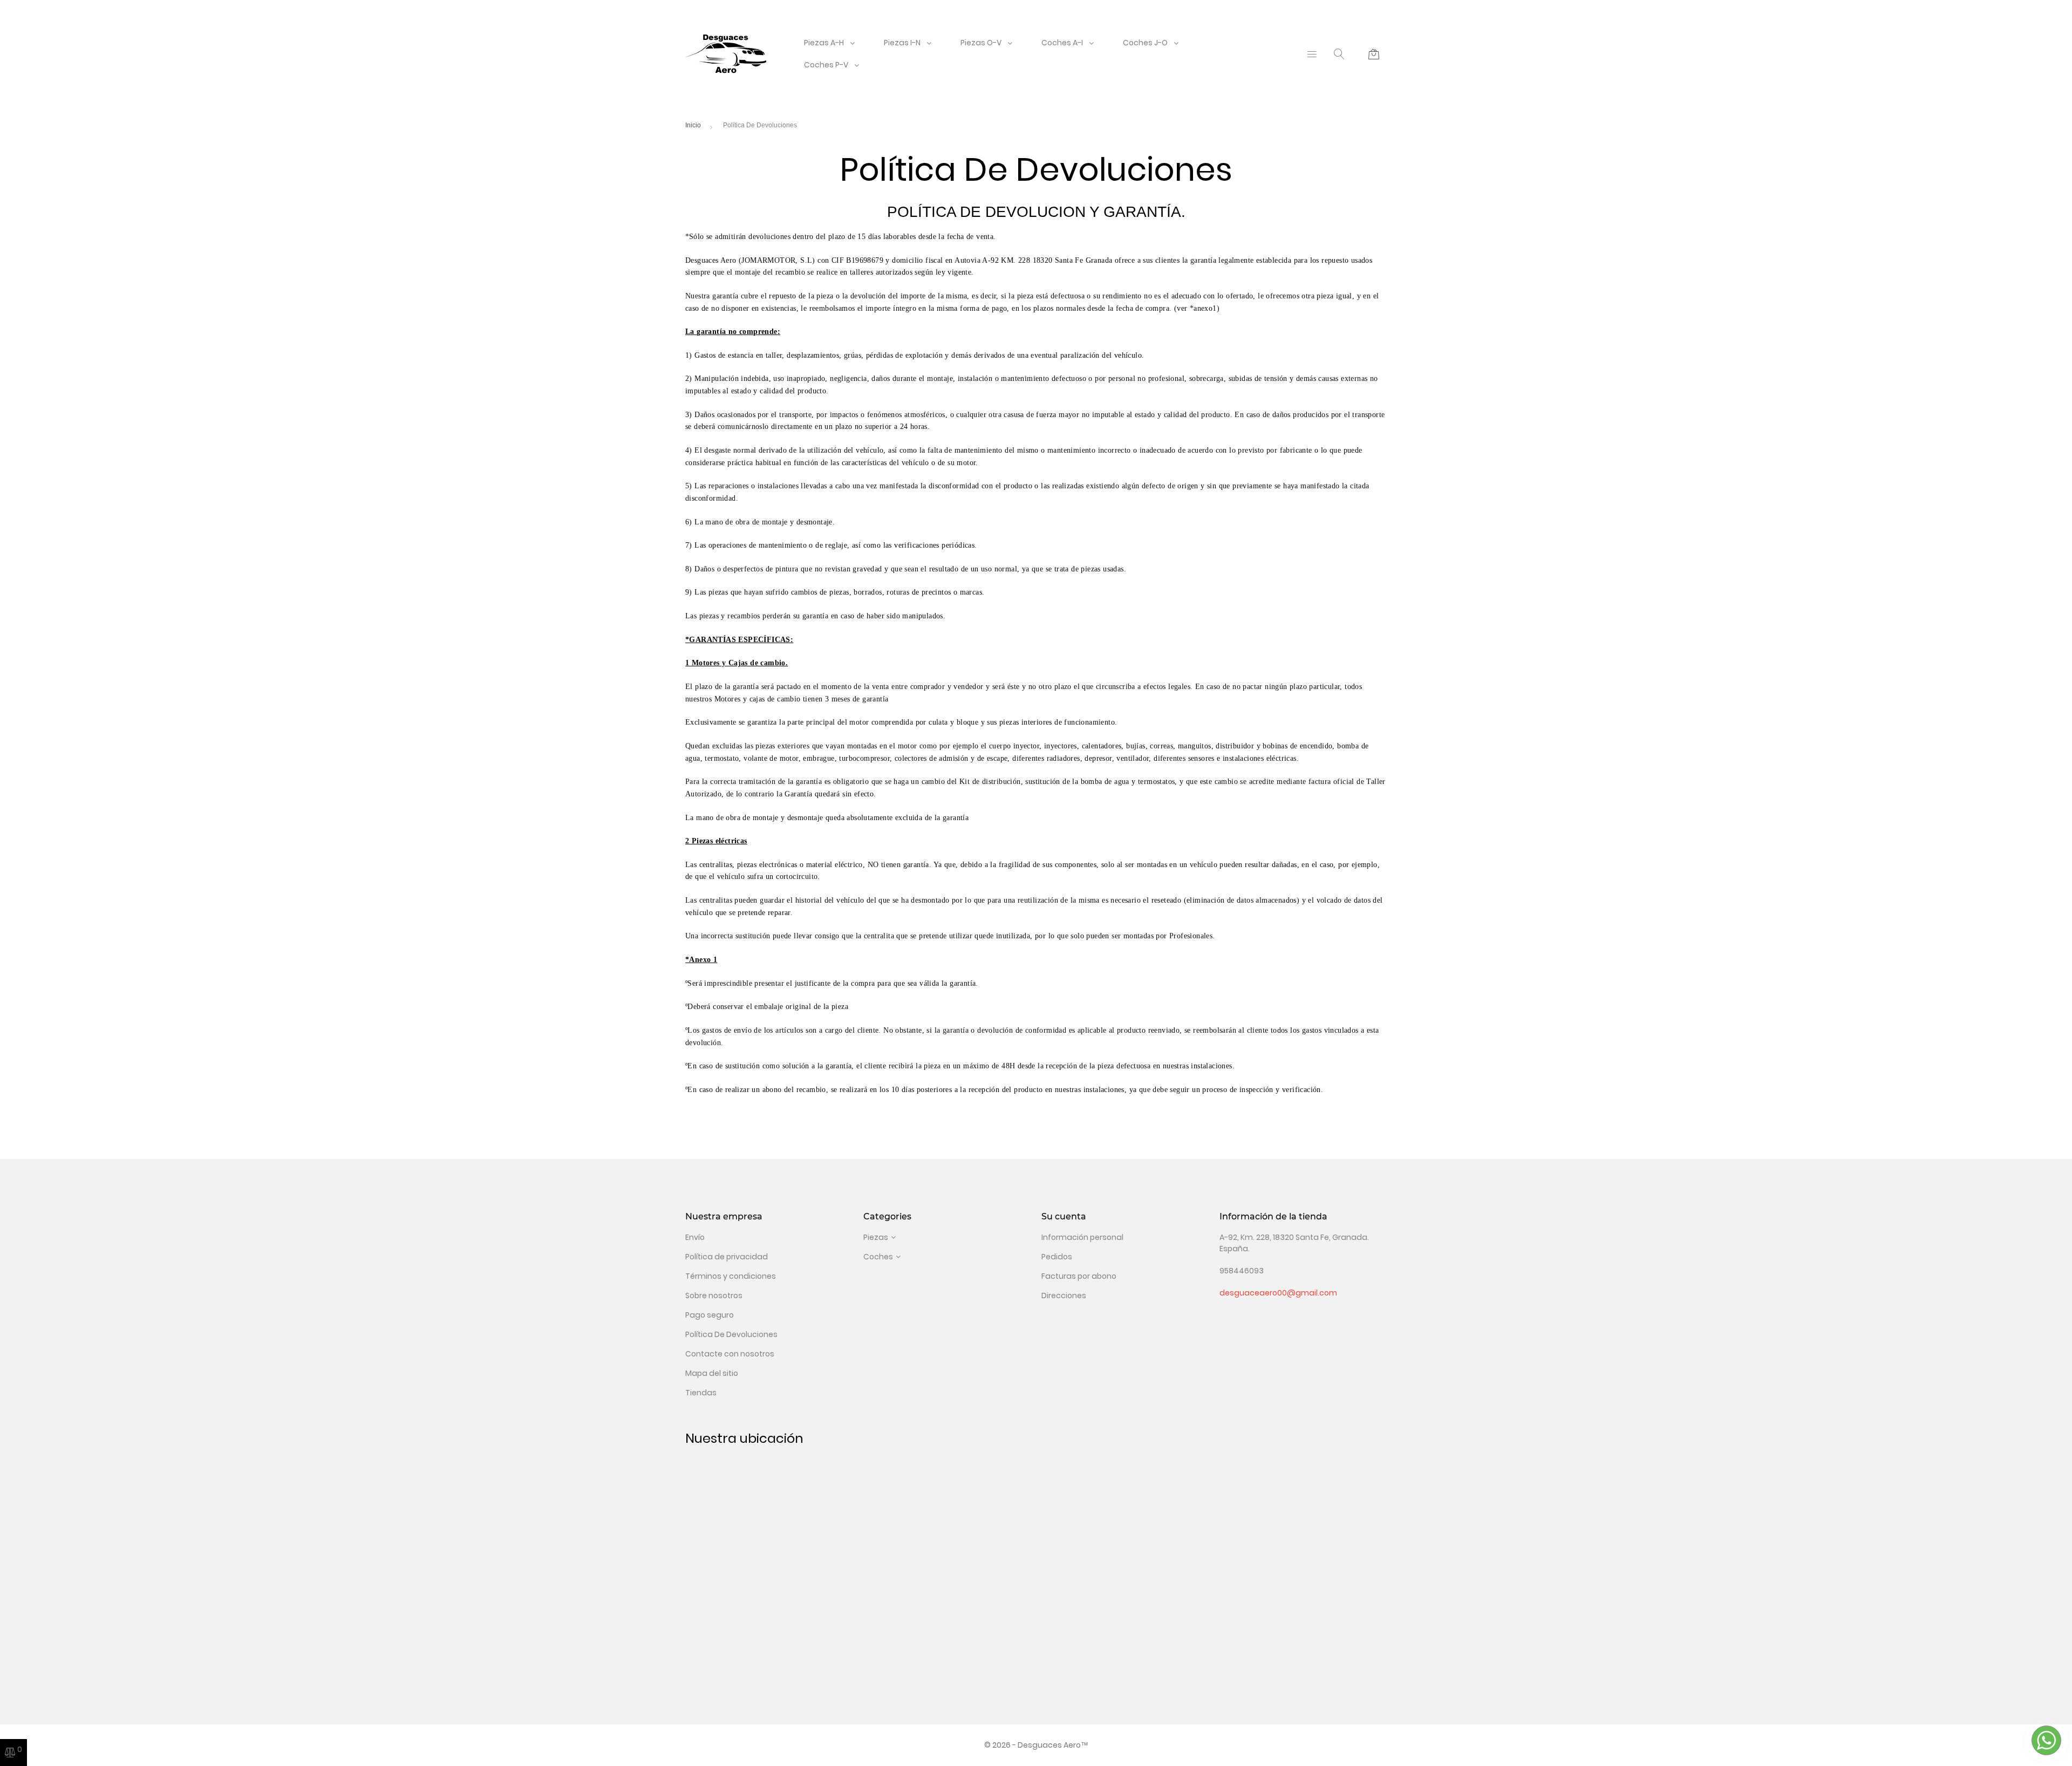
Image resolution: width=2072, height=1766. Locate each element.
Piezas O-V (981, 43)
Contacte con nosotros (730, 1354)
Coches (878, 1257)
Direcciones (1064, 1295)
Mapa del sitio (712, 1373)
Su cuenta (1064, 1216)
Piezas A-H (824, 43)
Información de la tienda (1273, 1216)
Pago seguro (710, 1315)
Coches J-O (1145, 43)
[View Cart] (1374, 54)
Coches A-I (1062, 43)
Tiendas (701, 1393)
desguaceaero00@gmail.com (1278, 1293)
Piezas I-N (902, 43)
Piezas (876, 1237)
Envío (695, 1237)
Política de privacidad (727, 1257)
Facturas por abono (1079, 1276)
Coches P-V (826, 65)
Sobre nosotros (714, 1295)
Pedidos (1057, 1257)
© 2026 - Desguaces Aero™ (1036, 1745)
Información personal (1082, 1237)
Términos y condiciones (731, 1276)
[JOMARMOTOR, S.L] (726, 53)
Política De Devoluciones (731, 1334)
